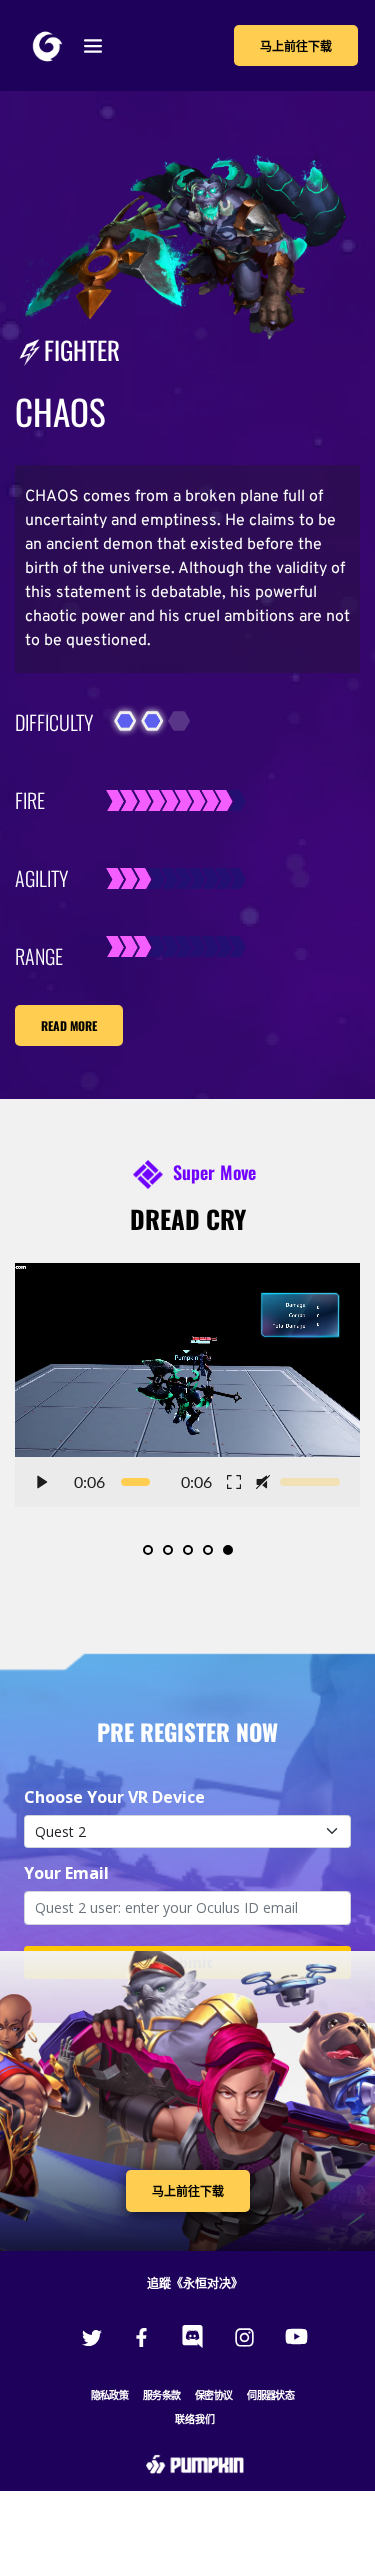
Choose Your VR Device (114, 1797)
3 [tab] (188, 1550)
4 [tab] (208, 1550)
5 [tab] (228, 1550)
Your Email (66, 1873)
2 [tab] (168, 1550)
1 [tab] (148, 1550)
